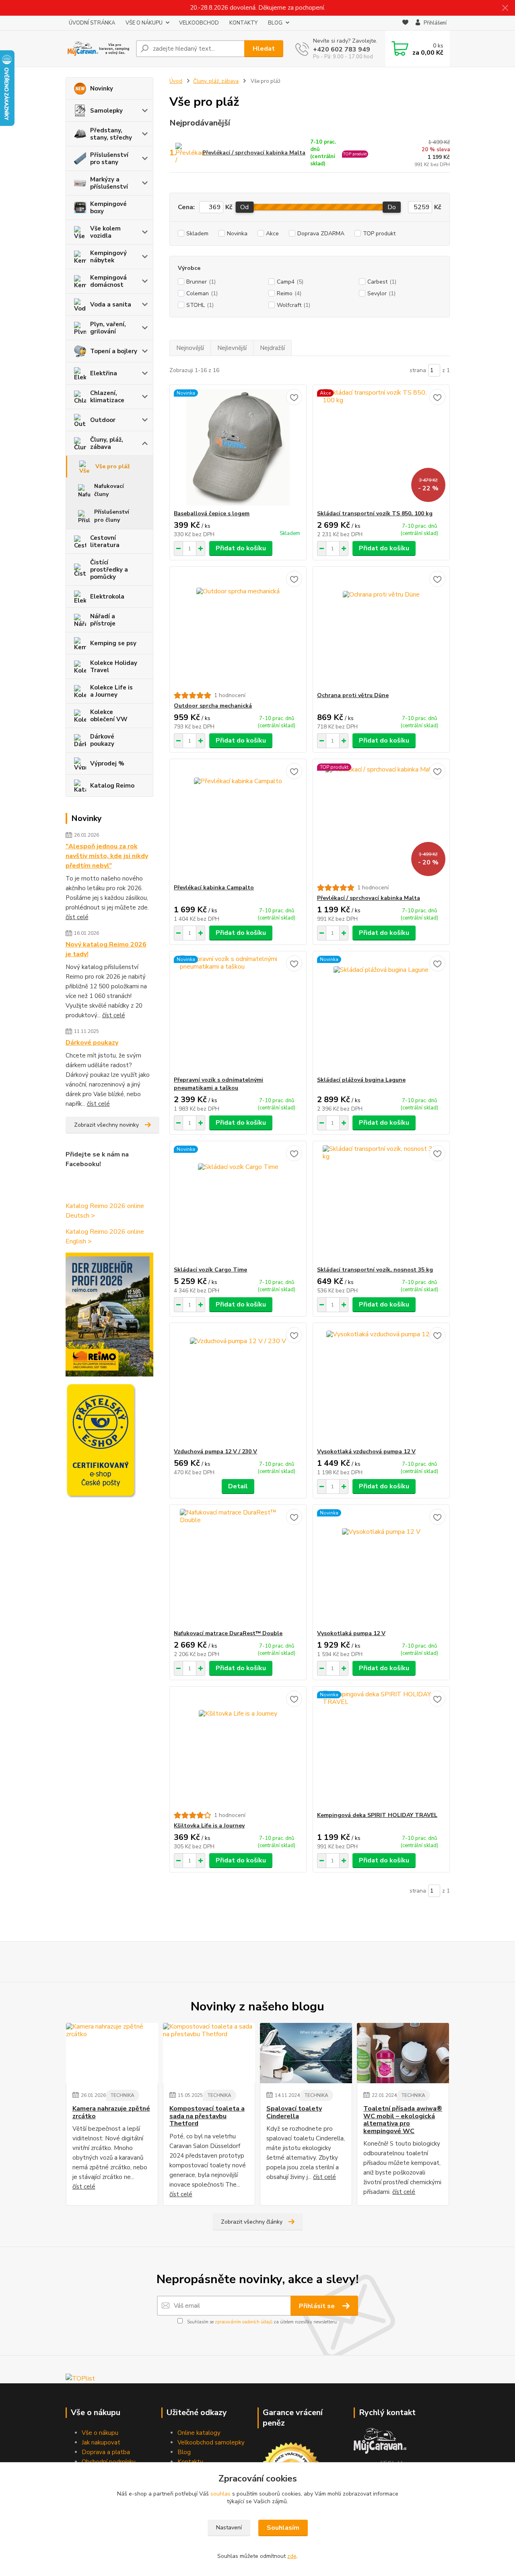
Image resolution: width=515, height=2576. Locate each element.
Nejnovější (190, 348)
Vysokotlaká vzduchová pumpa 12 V (366, 1452)
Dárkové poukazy (102, 740)
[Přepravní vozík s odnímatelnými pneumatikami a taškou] (238, 1014)
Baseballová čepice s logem (212, 513)
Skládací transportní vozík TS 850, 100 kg (375, 513)
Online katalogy (199, 2433)
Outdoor (103, 420)
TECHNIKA (123, 2095)
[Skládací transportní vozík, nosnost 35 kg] (381, 1204)
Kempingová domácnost (108, 281)
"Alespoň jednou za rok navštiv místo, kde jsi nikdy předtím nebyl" (107, 856)
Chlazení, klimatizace (107, 397)
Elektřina (104, 373)
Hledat (264, 49)
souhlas (220, 2494)
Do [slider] (392, 207)
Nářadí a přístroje (103, 620)
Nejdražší (272, 348)
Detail (238, 1486)
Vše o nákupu (100, 2433)
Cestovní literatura (105, 541)
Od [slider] (244, 207)
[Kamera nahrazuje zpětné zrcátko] (112, 2053)
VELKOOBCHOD (199, 23)
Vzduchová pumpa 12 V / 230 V (215, 1452)
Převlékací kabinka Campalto (214, 888)
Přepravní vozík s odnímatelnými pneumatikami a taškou (218, 1084)
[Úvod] (98, 49)
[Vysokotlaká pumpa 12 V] (381, 1567)
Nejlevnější (232, 348)
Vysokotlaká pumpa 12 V (351, 1633)
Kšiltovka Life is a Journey (209, 1826)
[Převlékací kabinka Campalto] (238, 821)
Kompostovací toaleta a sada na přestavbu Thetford (207, 2116)
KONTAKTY (243, 23)
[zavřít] (505, 8)
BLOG (275, 23)
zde (292, 2556)
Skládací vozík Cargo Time (210, 1270)
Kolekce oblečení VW (109, 716)
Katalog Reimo (112, 786)
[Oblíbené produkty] (405, 23)
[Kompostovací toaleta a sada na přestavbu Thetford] (209, 2053)
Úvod (176, 81)
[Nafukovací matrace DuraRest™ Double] (238, 1567)
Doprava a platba (106, 2452)
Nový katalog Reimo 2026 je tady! (106, 949)
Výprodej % (107, 763)
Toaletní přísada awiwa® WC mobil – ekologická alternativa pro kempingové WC (403, 2120)
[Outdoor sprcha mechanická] (238, 629)
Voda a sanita (111, 305)
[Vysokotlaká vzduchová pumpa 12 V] (381, 1385)
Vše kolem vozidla (105, 232)
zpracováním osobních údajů (244, 2322)
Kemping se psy (113, 643)
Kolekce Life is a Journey (111, 691)
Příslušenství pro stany (109, 158)
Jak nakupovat (101, 2442)
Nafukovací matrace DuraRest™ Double (228, 1633)
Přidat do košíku (241, 548)
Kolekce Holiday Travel (114, 667)
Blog (184, 2452)
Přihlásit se (318, 2306)
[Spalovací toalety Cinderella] (306, 2053)
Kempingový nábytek (108, 257)
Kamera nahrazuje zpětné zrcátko (111, 2112)
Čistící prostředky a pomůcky (109, 570)
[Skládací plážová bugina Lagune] (381, 1014)
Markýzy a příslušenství (109, 183)
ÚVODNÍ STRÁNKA (92, 23)
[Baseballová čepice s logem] (238, 447)
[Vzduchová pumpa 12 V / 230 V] (238, 1385)
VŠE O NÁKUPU (144, 23)
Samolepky (106, 111)
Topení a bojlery (114, 351)
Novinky (102, 88)
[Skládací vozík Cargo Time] (238, 1204)
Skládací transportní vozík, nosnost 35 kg (375, 1270)
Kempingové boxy (108, 208)
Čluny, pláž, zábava (107, 443)
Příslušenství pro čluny (112, 516)
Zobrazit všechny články (252, 2222)
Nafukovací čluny (109, 490)
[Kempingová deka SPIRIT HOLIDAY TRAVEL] (381, 1749)
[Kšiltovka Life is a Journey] (238, 1749)
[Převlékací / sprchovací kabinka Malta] (381, 821)
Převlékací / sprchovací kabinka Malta (254, 153)
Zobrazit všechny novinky (106, 1125)
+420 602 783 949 (342, 49)
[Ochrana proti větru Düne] (381, 629)
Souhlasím (283, 2528)
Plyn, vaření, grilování (108, 328)
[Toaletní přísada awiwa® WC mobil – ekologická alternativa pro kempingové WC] (403, 2053)
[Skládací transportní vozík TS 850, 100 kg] (381, 447)
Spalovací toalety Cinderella (294, 2112)
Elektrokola (107, 597)
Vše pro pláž (113, 466)
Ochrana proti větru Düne (353, 695)
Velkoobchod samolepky (211, 2442)
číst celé (77, 917)
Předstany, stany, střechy (111, 134)
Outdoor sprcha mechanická (213, 706)
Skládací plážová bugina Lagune (361, 1080)
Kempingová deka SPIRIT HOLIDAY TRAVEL (377, 1815)
